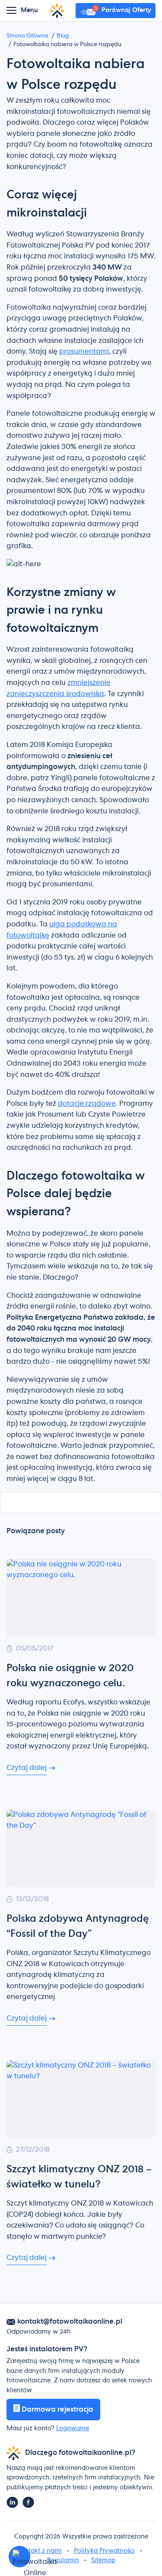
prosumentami (84, 351)
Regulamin (63, 2560)
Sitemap (103, 2560)
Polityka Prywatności (104, 2551)
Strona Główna (27, 36)
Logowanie (73, 2429)
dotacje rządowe (87, 1104)
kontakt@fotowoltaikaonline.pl (70, 2322)
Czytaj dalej (27, 1768)
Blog (63, 36)
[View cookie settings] (19, 2557)
